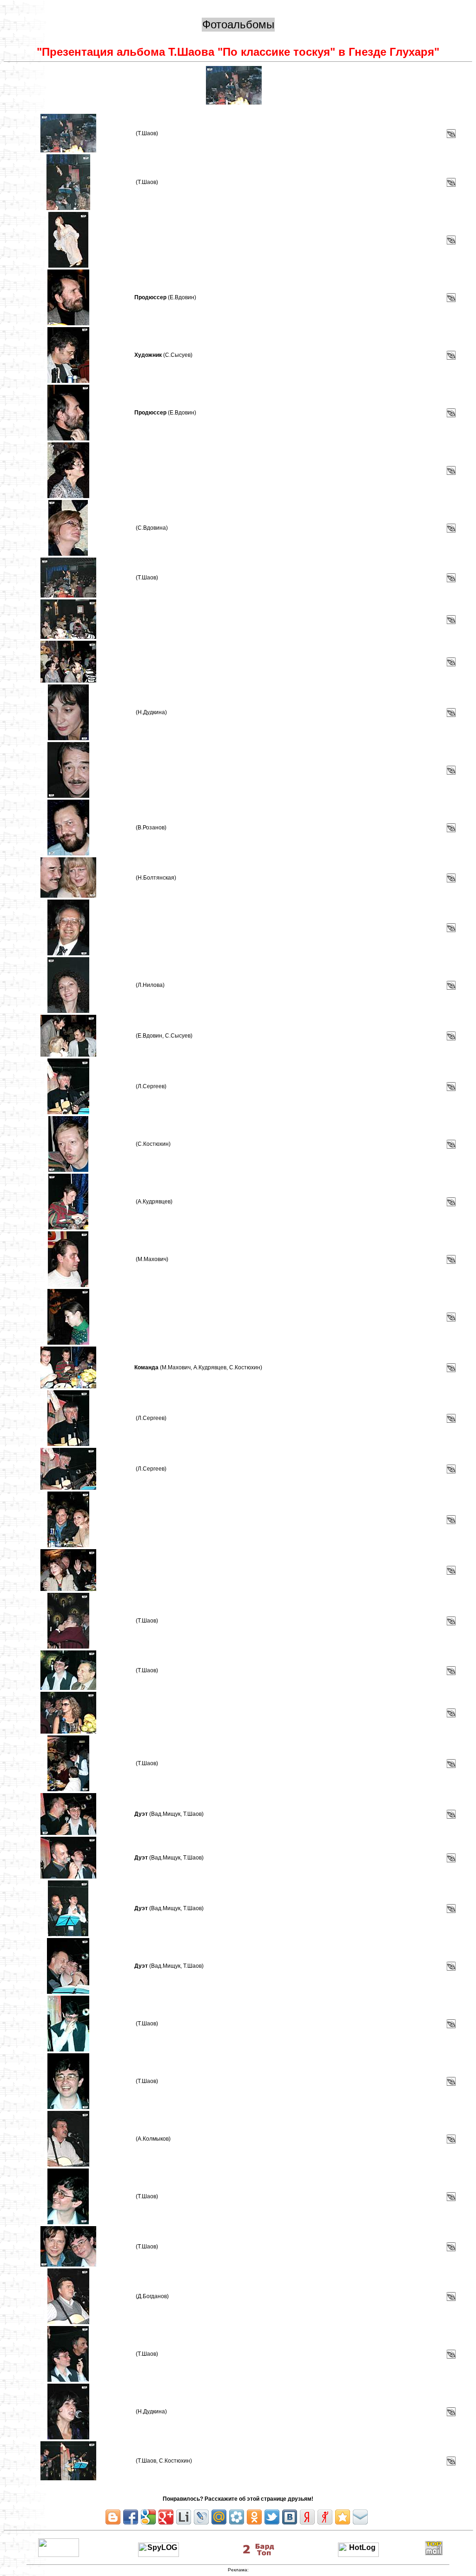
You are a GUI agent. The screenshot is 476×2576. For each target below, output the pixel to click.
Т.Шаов (147, 133)
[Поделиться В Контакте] (290, 2517)
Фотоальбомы (238, 24)
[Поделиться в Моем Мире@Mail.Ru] (219, 2517)
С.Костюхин (153, 1144)
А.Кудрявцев (154, 1202)
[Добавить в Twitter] (272, 2517)
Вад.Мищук (166, 1814)
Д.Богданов (152, 2296)
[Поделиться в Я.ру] (325, 2517)
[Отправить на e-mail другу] (360, 2517)
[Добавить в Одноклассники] (254, 2517)
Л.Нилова (150, 985)
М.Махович (152, 1259)
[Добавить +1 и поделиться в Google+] (166, 2517)
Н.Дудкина (151, 712)
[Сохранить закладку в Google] (148, 2517)
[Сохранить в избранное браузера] (343, 2517)
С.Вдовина (152, 528)
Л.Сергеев (151, 1086)
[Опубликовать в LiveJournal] (201, 2517)
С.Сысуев (178, 355)
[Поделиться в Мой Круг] (237, 2517)
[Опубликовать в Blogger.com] (113, 2517)
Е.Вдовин (182, 297)
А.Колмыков (153, 2139)
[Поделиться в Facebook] (131, 2517)
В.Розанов (151, 828)
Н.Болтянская (156, 878)
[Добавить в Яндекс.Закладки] (307, 2517)
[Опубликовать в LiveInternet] (184, 2517)
